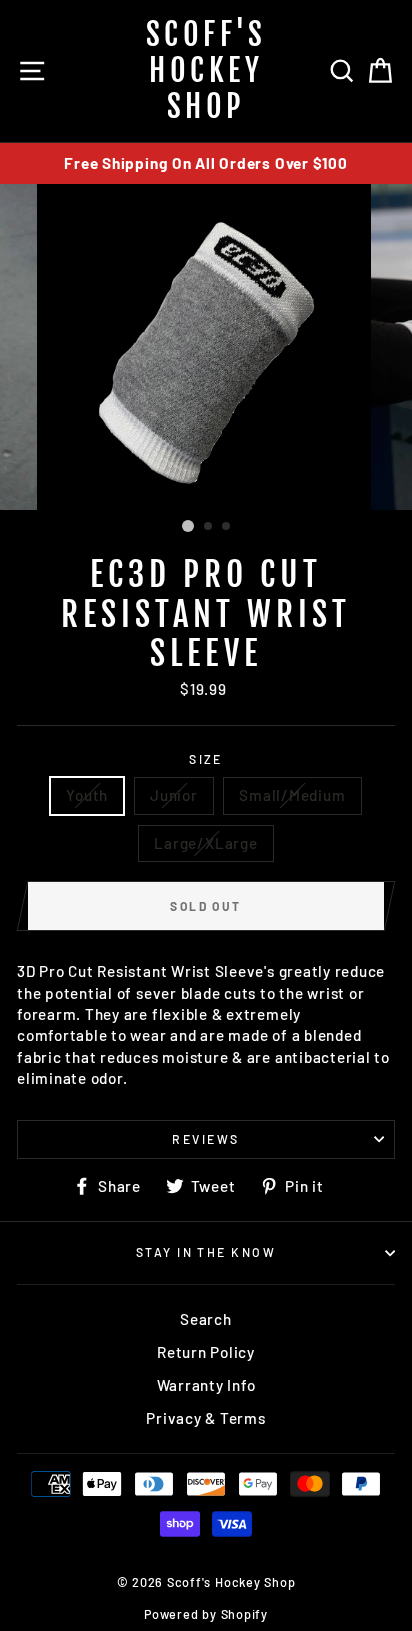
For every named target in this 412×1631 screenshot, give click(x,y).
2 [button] (209, 527)
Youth (87, 795)
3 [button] (227, 527)
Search (206, 1319)
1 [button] (188, 526)
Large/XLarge (205, 843)
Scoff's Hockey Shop (206, 70)
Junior (174, 795)
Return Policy (206, 1352)
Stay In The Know (206, 1252)
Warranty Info (206, 1385)
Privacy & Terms (205, 1418)
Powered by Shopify (206, 1614)
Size (206, 759)
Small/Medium (292, 795)
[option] (206, 163)
